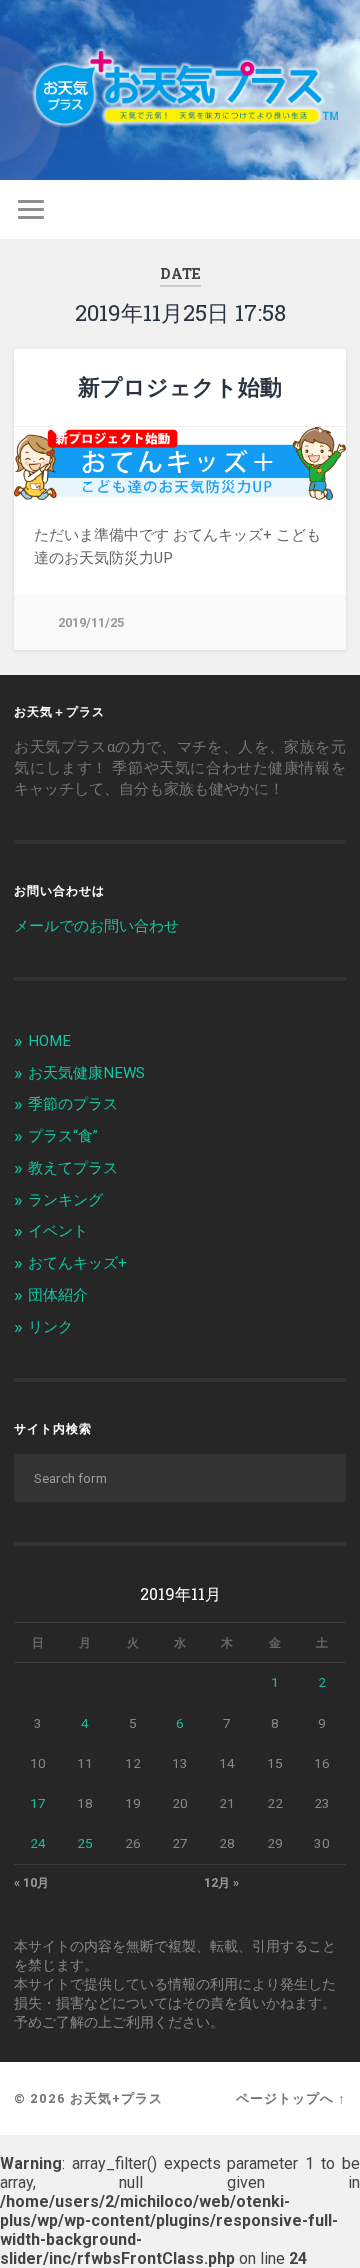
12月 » (221, 1883)
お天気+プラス (116, 2098)
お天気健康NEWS (86, 1073)
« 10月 (31, 1883)
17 (38, 1803)
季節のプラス (73, 1104)
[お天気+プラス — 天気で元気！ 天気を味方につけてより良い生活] (179, 90)
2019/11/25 (91, 622)
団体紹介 (58, 1295)
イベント (58, 1231)
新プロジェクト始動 (180, 386)
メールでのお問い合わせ (96, 926)
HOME (49, 1041)
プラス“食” (63, 1136)
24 (38, 1843)
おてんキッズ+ (77, 1263)
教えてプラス (73, 1168)
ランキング (65, 1200)
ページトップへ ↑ (291, 2098)
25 (85, 1843)
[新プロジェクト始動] (179, 463)
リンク (50, 1327)
